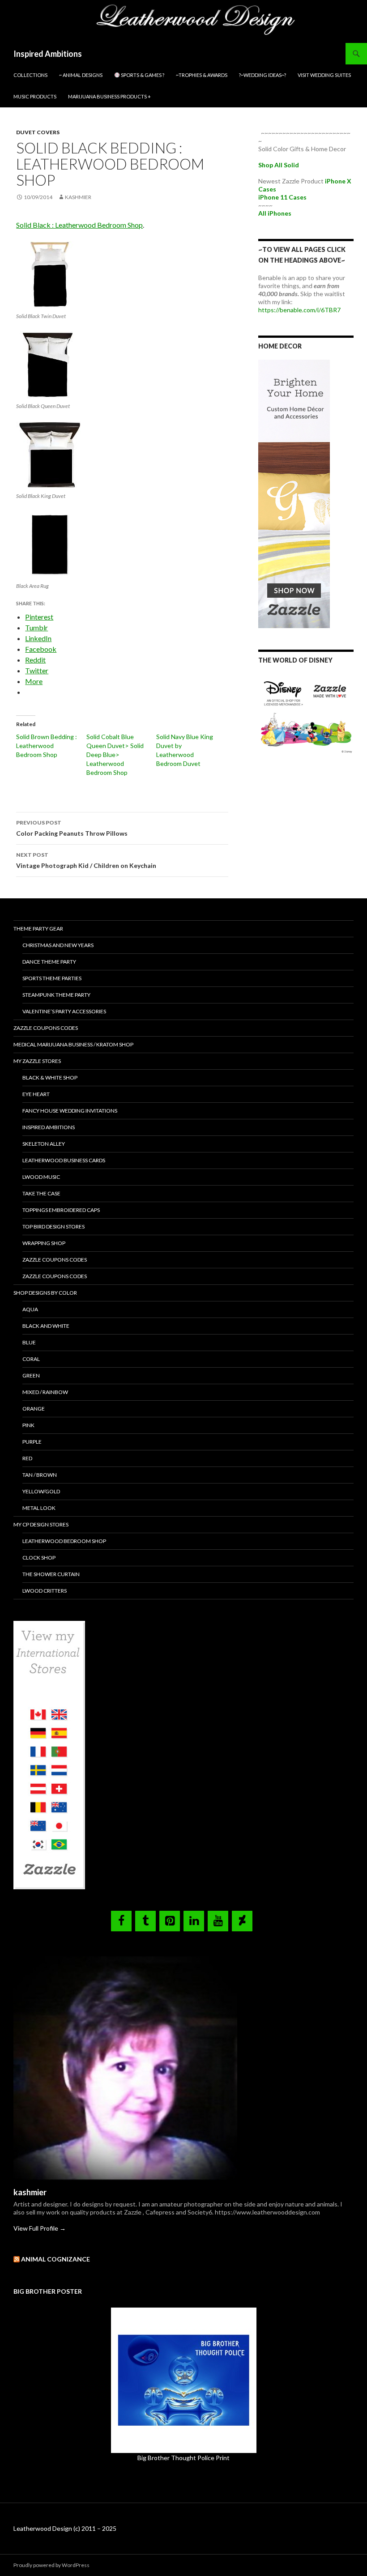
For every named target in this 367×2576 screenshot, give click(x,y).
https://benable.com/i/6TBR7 (299, 310)
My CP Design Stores (41, 1524)
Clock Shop (39, 1558)
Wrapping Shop (44, 1243)
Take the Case (41, 1193)
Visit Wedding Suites (324, 75)
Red (27, 1458)
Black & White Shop (50, 1078)
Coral (31, 1359)
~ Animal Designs (81, 75)
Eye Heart (36, 1094)
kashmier (78, 197)
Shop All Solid (279, 165)
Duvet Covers (38, 132)
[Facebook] (121, 1921)
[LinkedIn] (194, 1921)
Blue (29, 1342)
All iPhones (275, 213)
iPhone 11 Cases (282, 197)
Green (31, 1375)
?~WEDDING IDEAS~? (262, 75)
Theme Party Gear (38, 929)
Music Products (35, 96)
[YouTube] (218, 1921)
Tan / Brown (40, 1475)
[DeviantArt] (242, 1921)
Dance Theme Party (49, 962)
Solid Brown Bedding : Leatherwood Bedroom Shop (47, 746)
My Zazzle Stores (37, 1061)
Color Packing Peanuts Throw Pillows (72, 828)
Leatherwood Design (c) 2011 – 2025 (65, 2528)
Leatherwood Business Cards (64, 1160)
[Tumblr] (145, 1921)
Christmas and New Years (58, 945)
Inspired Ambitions (48, 54)
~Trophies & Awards (202, 75)
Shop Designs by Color (45, 1293)
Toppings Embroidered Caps (61, 1210)
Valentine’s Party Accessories (64, 1011)
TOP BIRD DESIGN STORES (53, 1226)
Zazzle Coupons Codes (46, 1028)
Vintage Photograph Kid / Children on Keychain (86, 860)
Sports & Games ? (142, 75)
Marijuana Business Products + (109, 96)
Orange (34, 1409)
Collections (30, 75)
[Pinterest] (170, 1921)
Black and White (46, 1326)
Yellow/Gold (41, 1491)
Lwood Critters (45, 1591)
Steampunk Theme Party (56, 995)
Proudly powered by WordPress (51, 2565)
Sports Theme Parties (52, 978)
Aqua (30, 1309)
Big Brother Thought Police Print (183, 2458)
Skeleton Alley (44, 1144)
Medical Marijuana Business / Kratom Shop (73, 1044)
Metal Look (39, 1508)
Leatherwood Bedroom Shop (64, 1541)
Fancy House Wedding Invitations (70, 1111)
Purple (32, 1442)
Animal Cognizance (55, 2259)
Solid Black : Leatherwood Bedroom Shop (79, 225)
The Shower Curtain (51, 1574)
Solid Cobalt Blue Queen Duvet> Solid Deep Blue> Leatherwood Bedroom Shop (115, 755)
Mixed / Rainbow (45, 1392)
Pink (28, 1425)
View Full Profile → (40, 2228)
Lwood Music (41, 1177)
